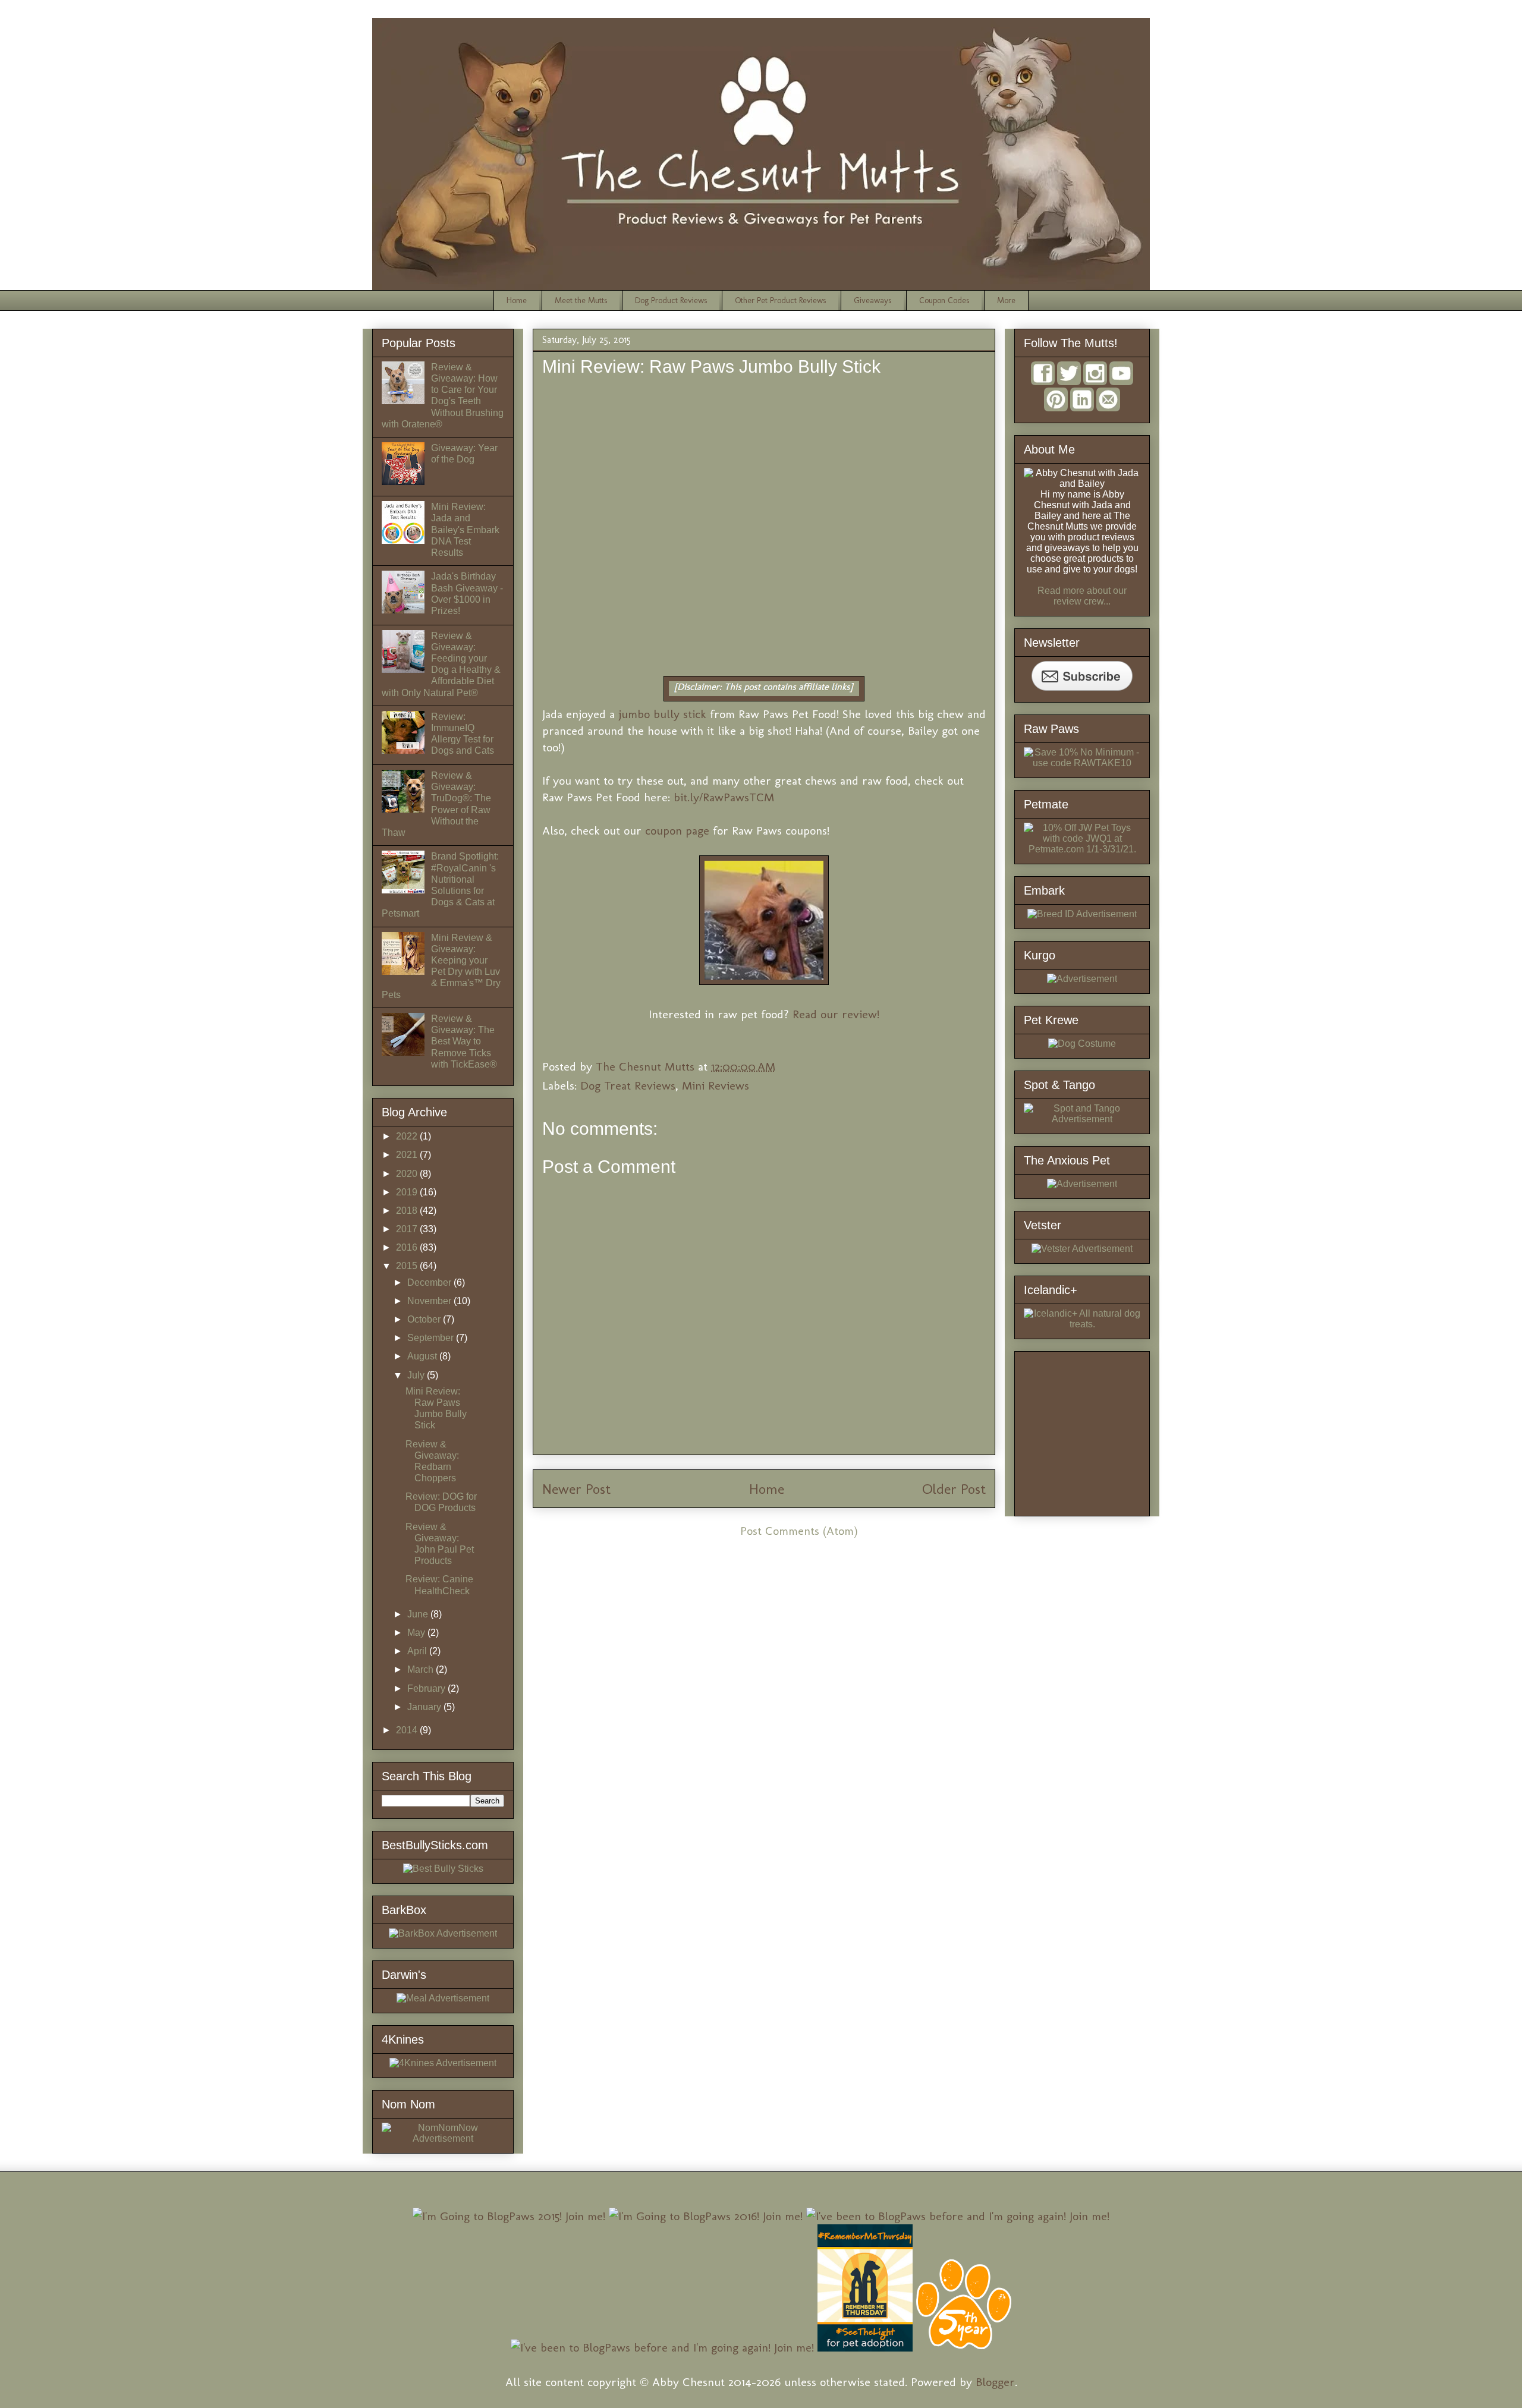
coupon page (677, 830)
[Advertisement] (1113, 1430)
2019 (408, 1192)
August (423, 1356)
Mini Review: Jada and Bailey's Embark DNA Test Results (465, 530)
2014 (408, 1730)
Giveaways (872, 300)
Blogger (995, 2382)
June (419, 1614)
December (430, 1282)
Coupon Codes (944, 300)
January (425, 1707)
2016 (408, 1247)
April (418, 1651)
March (422, 1669)
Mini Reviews (716, 1085)
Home (517, 300)
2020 (408, 1174)
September (432, 1338)
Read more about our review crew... (1082, 596)
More (1006, 300)
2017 (408, 1229)
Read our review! (836, 1014)
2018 (408, 1211)
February (427, 1688)
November (430, 1301)
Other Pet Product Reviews (780, 300)
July (417, 1375)
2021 (408, 1155)
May (417, 1633)
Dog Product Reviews (671, 300)
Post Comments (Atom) (799, 1531)
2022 (408, 1136)
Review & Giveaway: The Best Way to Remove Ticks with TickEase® (464, 1041)
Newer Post (576, 1489)
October (425, 1319)
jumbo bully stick (662, 714)
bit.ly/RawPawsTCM (724, 797)
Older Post (954, 1489)
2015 (408, 1266)
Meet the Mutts (581, 300)
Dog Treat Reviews (628, 1085)
